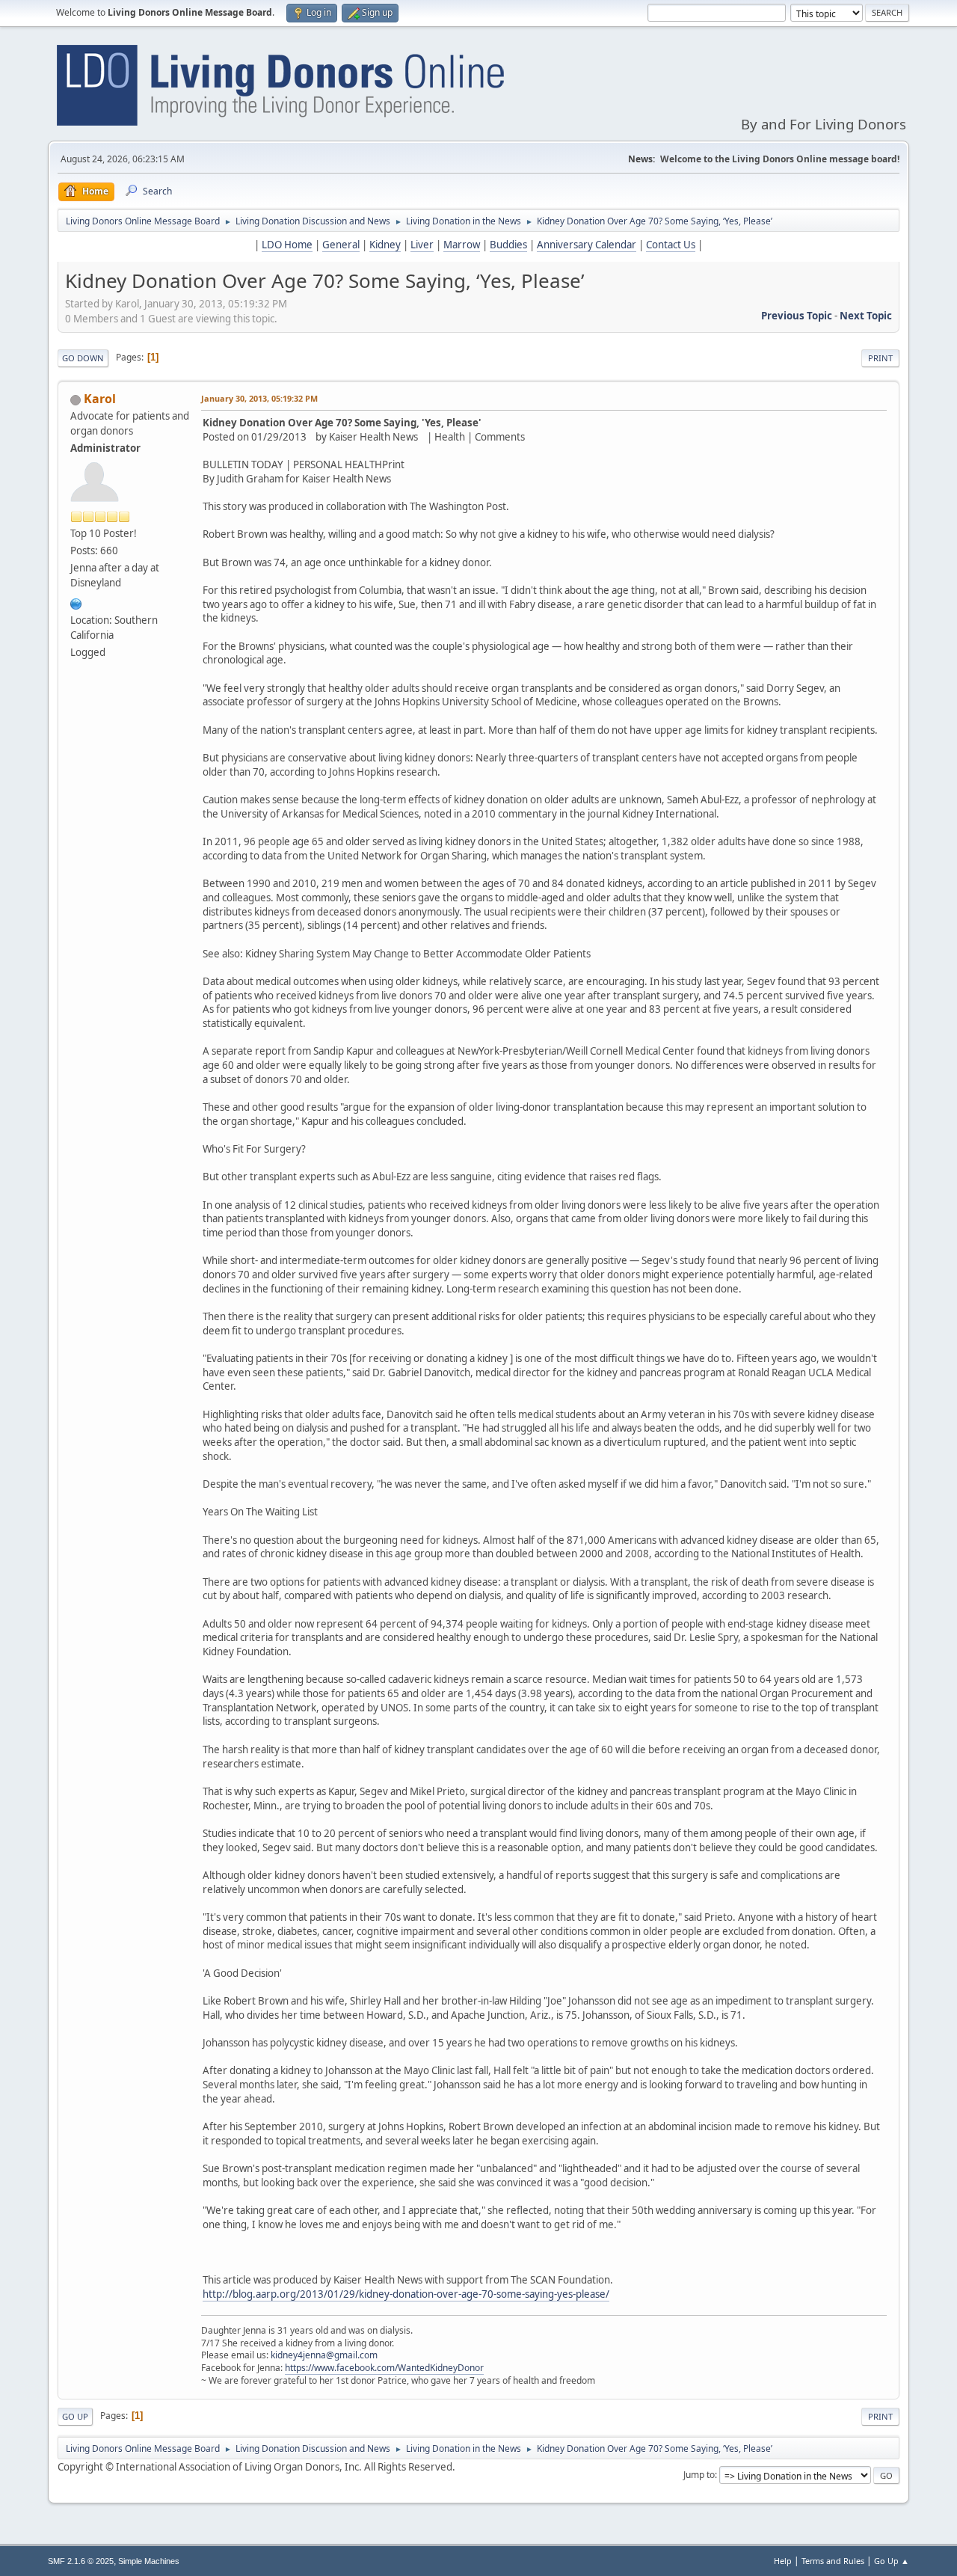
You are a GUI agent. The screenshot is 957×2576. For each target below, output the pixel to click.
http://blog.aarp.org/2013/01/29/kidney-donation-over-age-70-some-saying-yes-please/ (406, 2294)
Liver (422, 245)
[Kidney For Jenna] (76, 602)
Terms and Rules (833, 2561)
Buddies (508, 245)
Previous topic (797, 316)
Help (783, 2561)
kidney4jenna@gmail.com (324, 2355)
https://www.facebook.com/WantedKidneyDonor (384, 2368)
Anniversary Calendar (587, 245)
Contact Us (671, 245)
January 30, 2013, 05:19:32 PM (259, 398)
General (341, 245)
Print (880, 358)
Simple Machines (149, 2561)
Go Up (75, 2416)
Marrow (462, 245)
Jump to (699, 2475)
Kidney (385, 245)
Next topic (866, 316)
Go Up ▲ (892, 2561)
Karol (100, 399)
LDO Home (287, 245)
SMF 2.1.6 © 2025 (81, 2561)
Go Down (83, 358)
